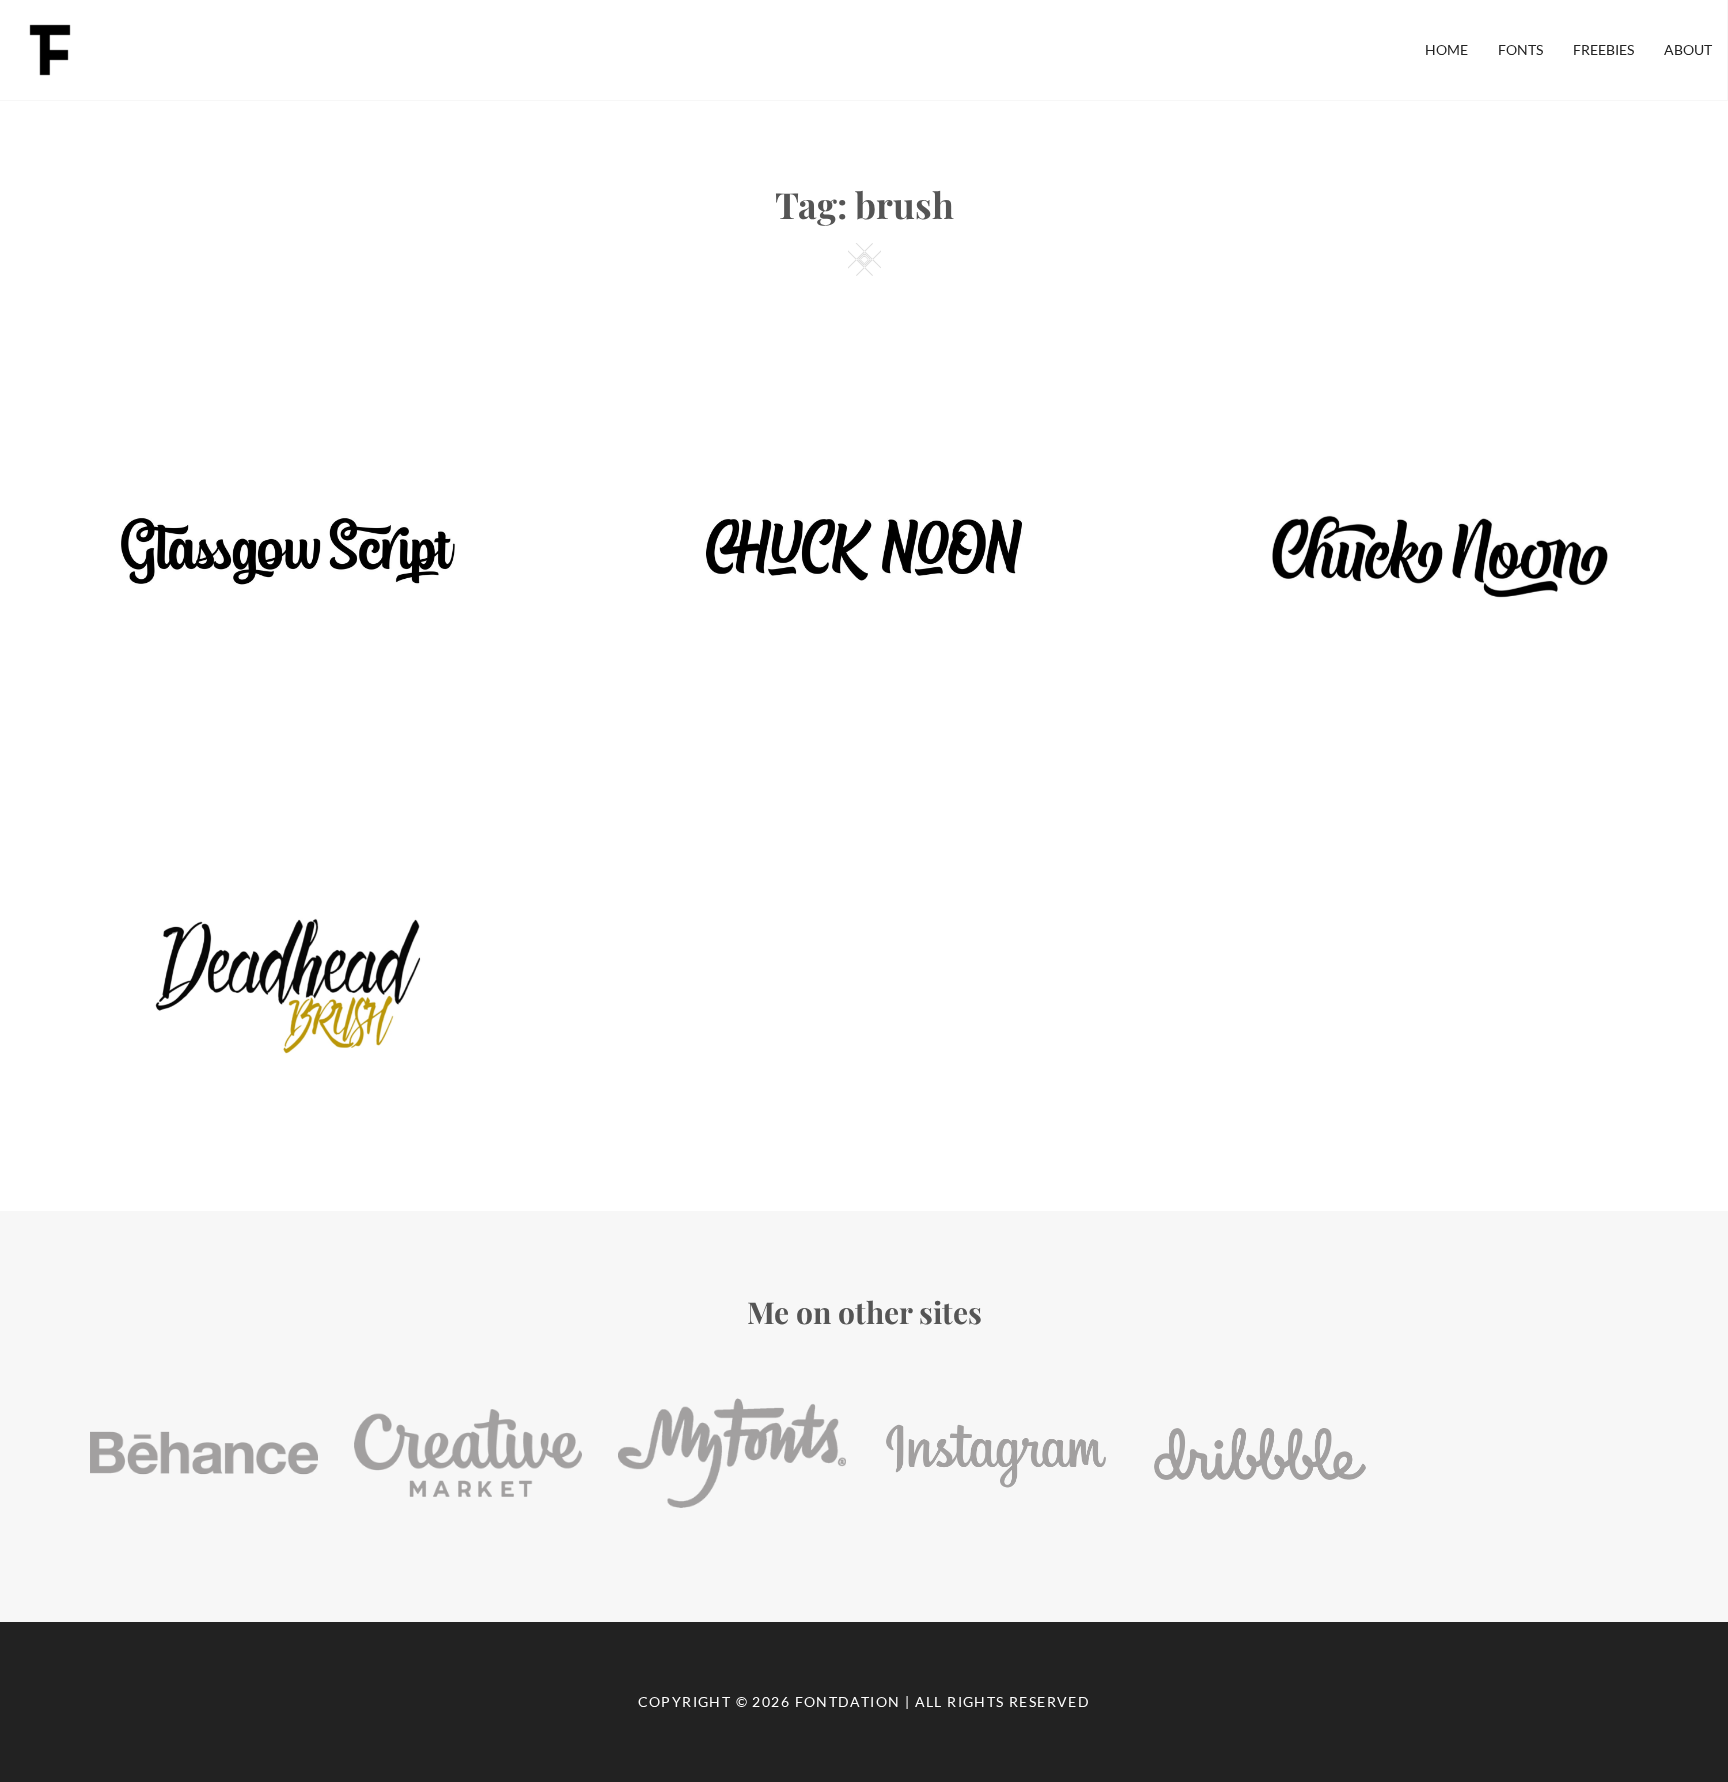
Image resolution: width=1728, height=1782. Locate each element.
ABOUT (1688, 49)
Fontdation (848, 1701)
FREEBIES (1603, 49)
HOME (1446, 49)
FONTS (1520, 49)
